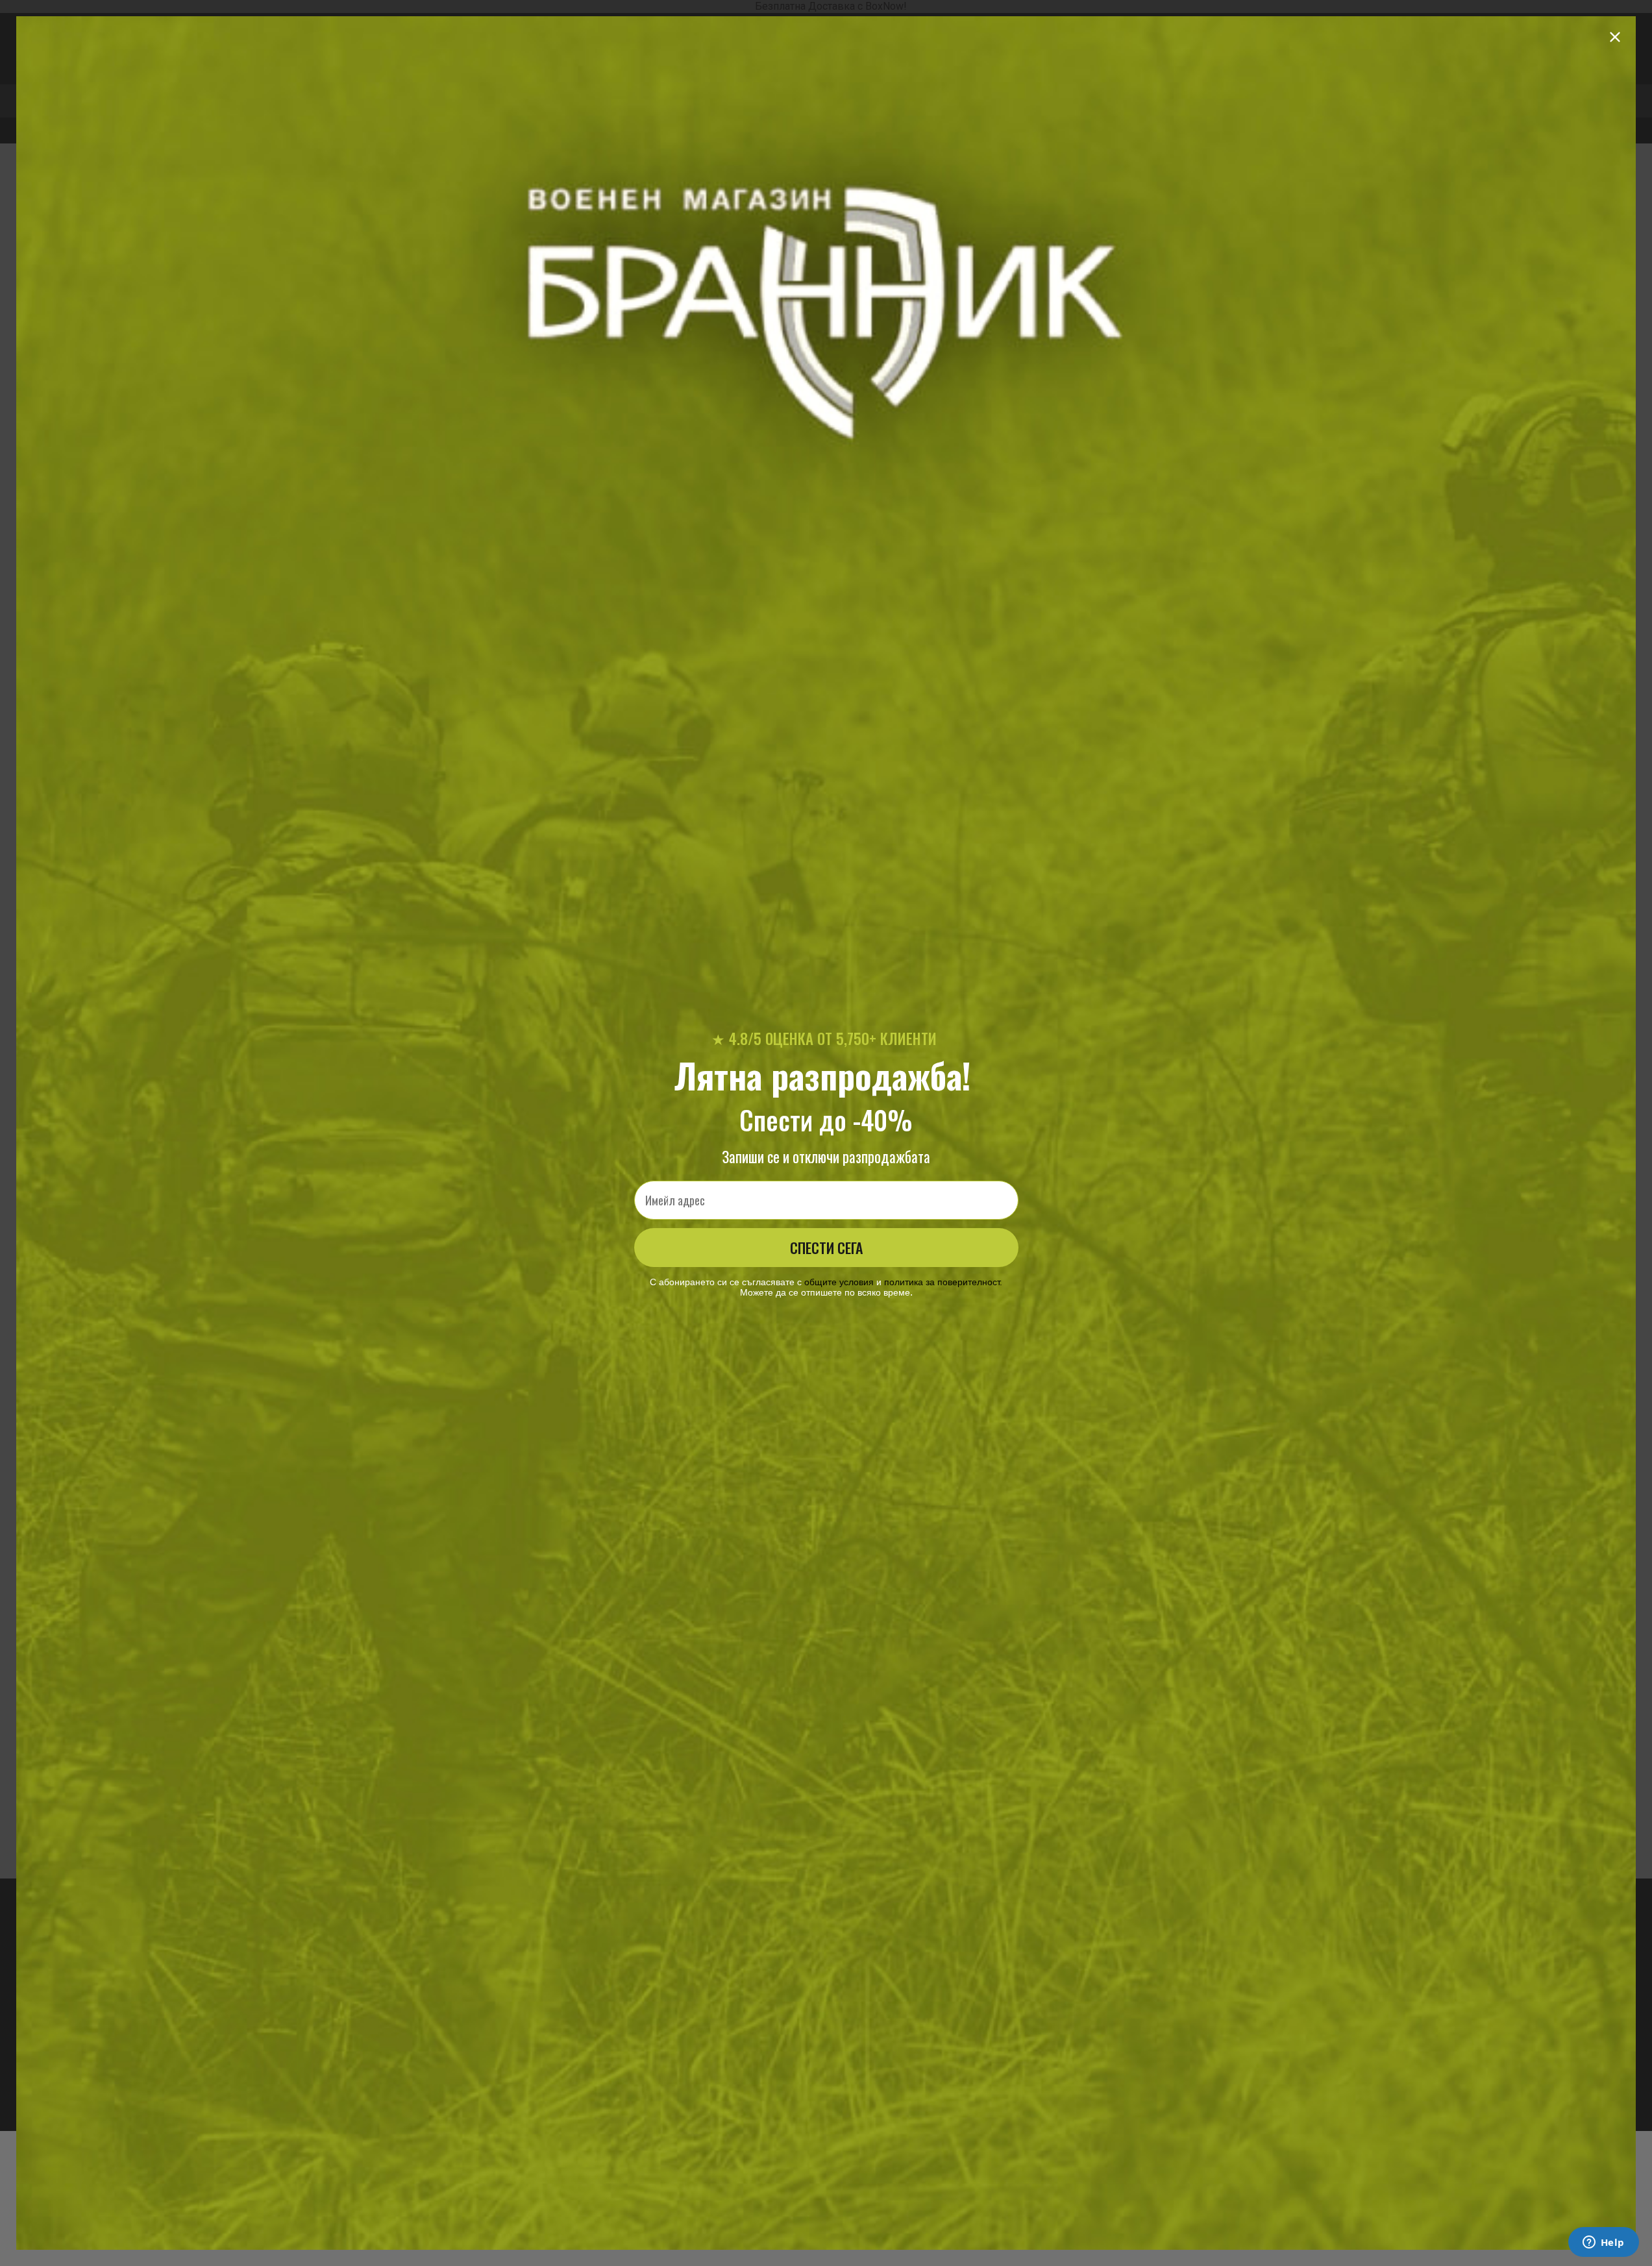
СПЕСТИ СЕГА (826, 1248)
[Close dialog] (1615, 37)
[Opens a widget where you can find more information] (1603, 2243)
